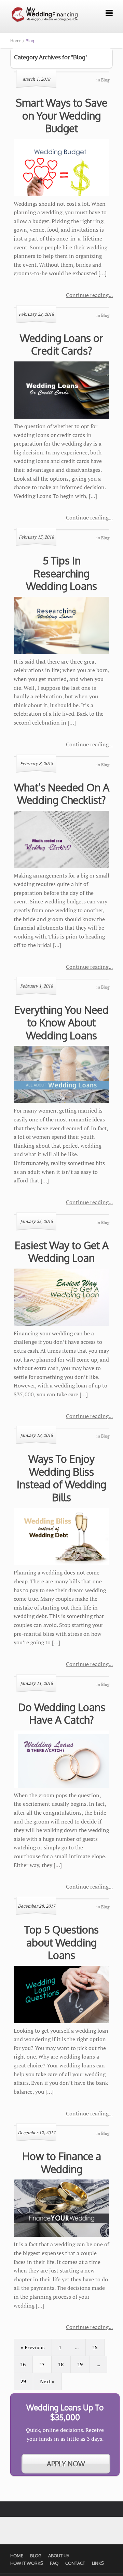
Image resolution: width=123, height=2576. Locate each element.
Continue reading (87, 295)
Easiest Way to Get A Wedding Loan (62, 1252)
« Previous (33, 2347)
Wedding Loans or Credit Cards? (61, 344)
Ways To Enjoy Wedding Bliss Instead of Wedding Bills (61, 1478)
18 (61, 2364)
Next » (47, 2381)
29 (23, 2381)
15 (95, 2347)
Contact (75, 2563)
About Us (59, 2556)
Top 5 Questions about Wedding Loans (61, 1942)
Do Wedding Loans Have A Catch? (62, 1713)
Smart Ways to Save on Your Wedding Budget (61, 115)
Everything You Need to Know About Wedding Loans (61, 1022)
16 (23, 2364)
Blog (36, 2556)
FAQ (54, 2563)
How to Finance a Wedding (62, 2162)
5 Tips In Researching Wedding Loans (61, 573)
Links (98, 2563)
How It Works (27, 2563)
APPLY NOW (66, 2464)
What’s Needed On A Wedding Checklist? (62, 794)
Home (17, 2556)
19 (80, 2364)
